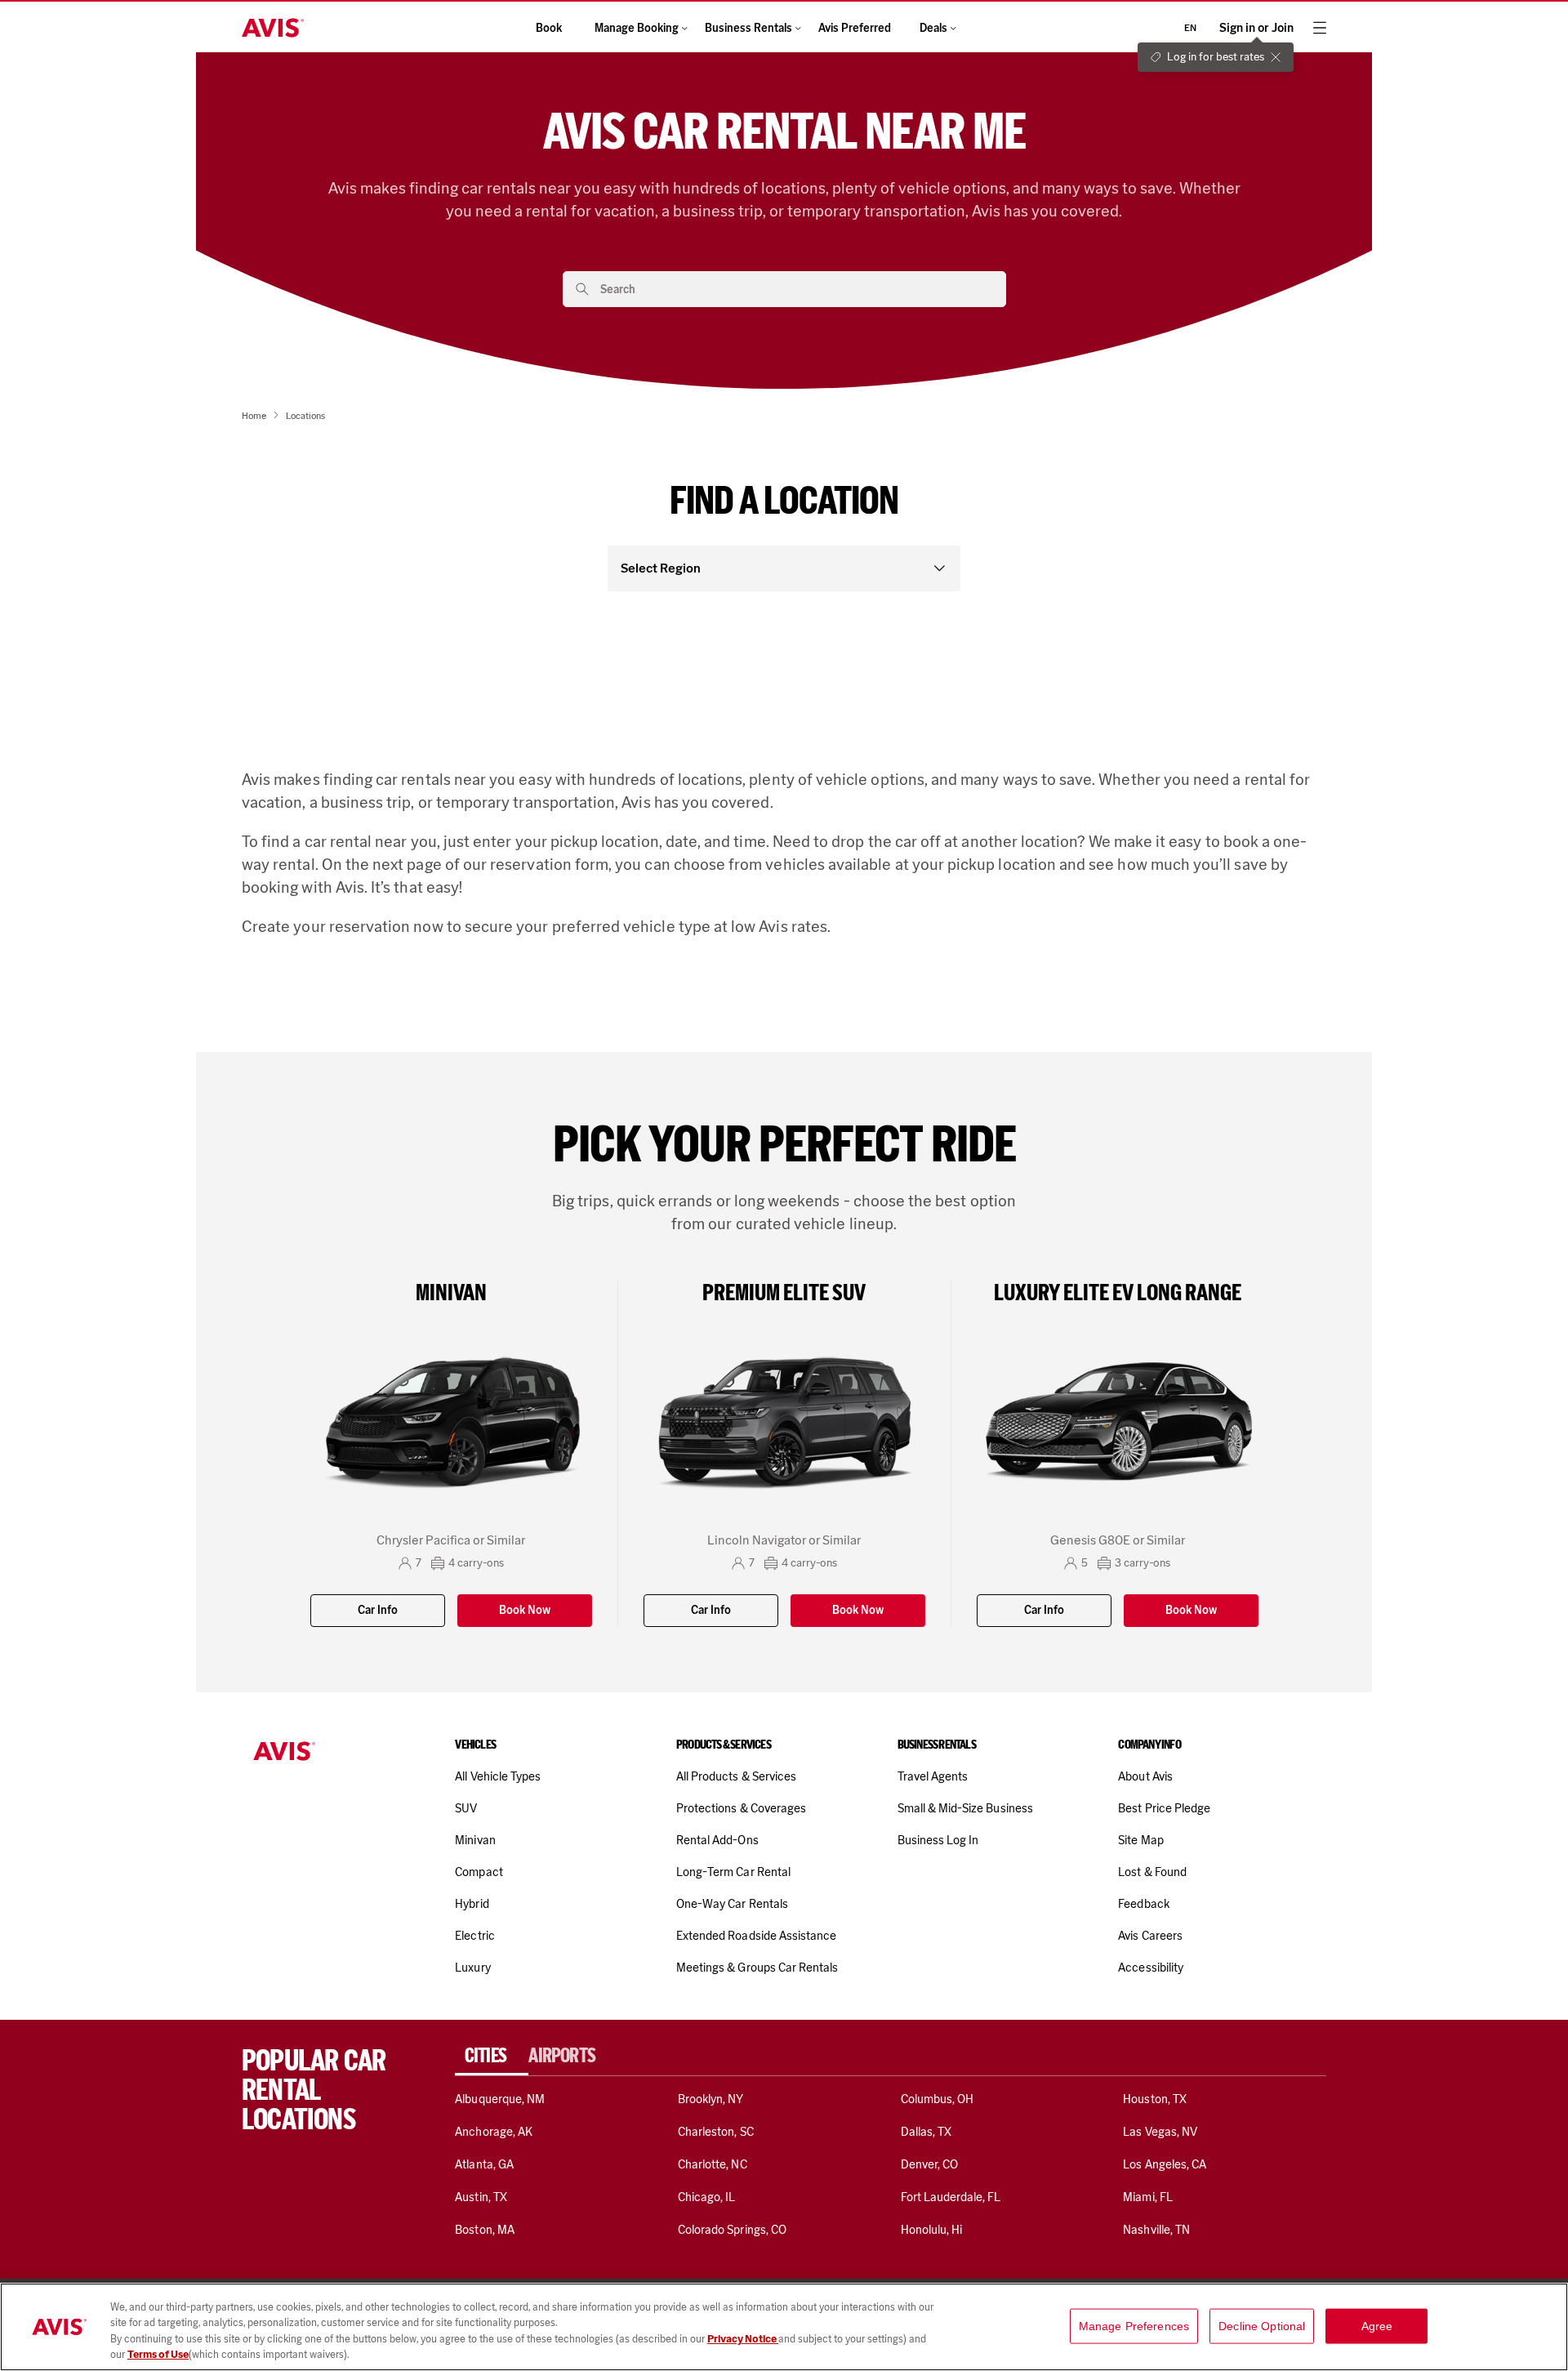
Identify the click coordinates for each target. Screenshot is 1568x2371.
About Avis (1145, 1776)
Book (549, 28)
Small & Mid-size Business (965, 1808)
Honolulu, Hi (932, 2230)
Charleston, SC (716, 2132)
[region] (784, 2327)
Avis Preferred (855, 28)
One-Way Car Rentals (732, 1904)
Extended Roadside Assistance (756, 1936)
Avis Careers (1150, 1936)
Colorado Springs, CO (732, 2230)
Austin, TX (481, 2197)
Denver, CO (929, 2164)
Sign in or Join (1256, 28)
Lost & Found (1152, 1872)
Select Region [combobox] (661, 568)
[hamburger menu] (1320, 28)
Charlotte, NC (713, 2164)
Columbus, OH (938, 2099)
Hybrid (472, 1904)
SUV (466, 1808)
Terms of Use (158, 2354)
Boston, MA (484, 2230)
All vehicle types (498, 1776)
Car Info (378, 1610)
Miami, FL (1147, 2197)
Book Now (525, 1610)
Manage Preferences (1134, 2326)
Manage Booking (637, 28)
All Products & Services (736, 1776)
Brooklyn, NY (711, 2099)
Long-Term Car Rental (733, 1872)
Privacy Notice (743, 2339)
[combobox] (797, 289)
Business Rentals (748, 28)
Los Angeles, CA (1165, 2164)
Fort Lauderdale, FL (951, 2197)
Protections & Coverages (741, 1808)
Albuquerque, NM (500, 2099)
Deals (933, 28)
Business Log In (938, 1840)
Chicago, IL (707, 2197)
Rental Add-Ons (717, 1840)
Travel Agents (933, 1776)
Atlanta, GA (484, 2164)
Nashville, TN (1156, 2230)
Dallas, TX (926, 2132)
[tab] (492, 2056)
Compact (479, 1872)
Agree (1377, 2326)
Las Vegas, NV (1160, 2132)
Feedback (1143, 1904)
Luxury (472, 1968)
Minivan (475, 1840)
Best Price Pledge (1164, 1808)
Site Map (1140, 1840)
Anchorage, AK (494, 2132)
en (1190, 28)
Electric (474, 1936)
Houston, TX (1155, 2099)
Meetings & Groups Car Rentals (757, 1968)
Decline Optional (1262, 2326)
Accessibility (1151, 1968)
